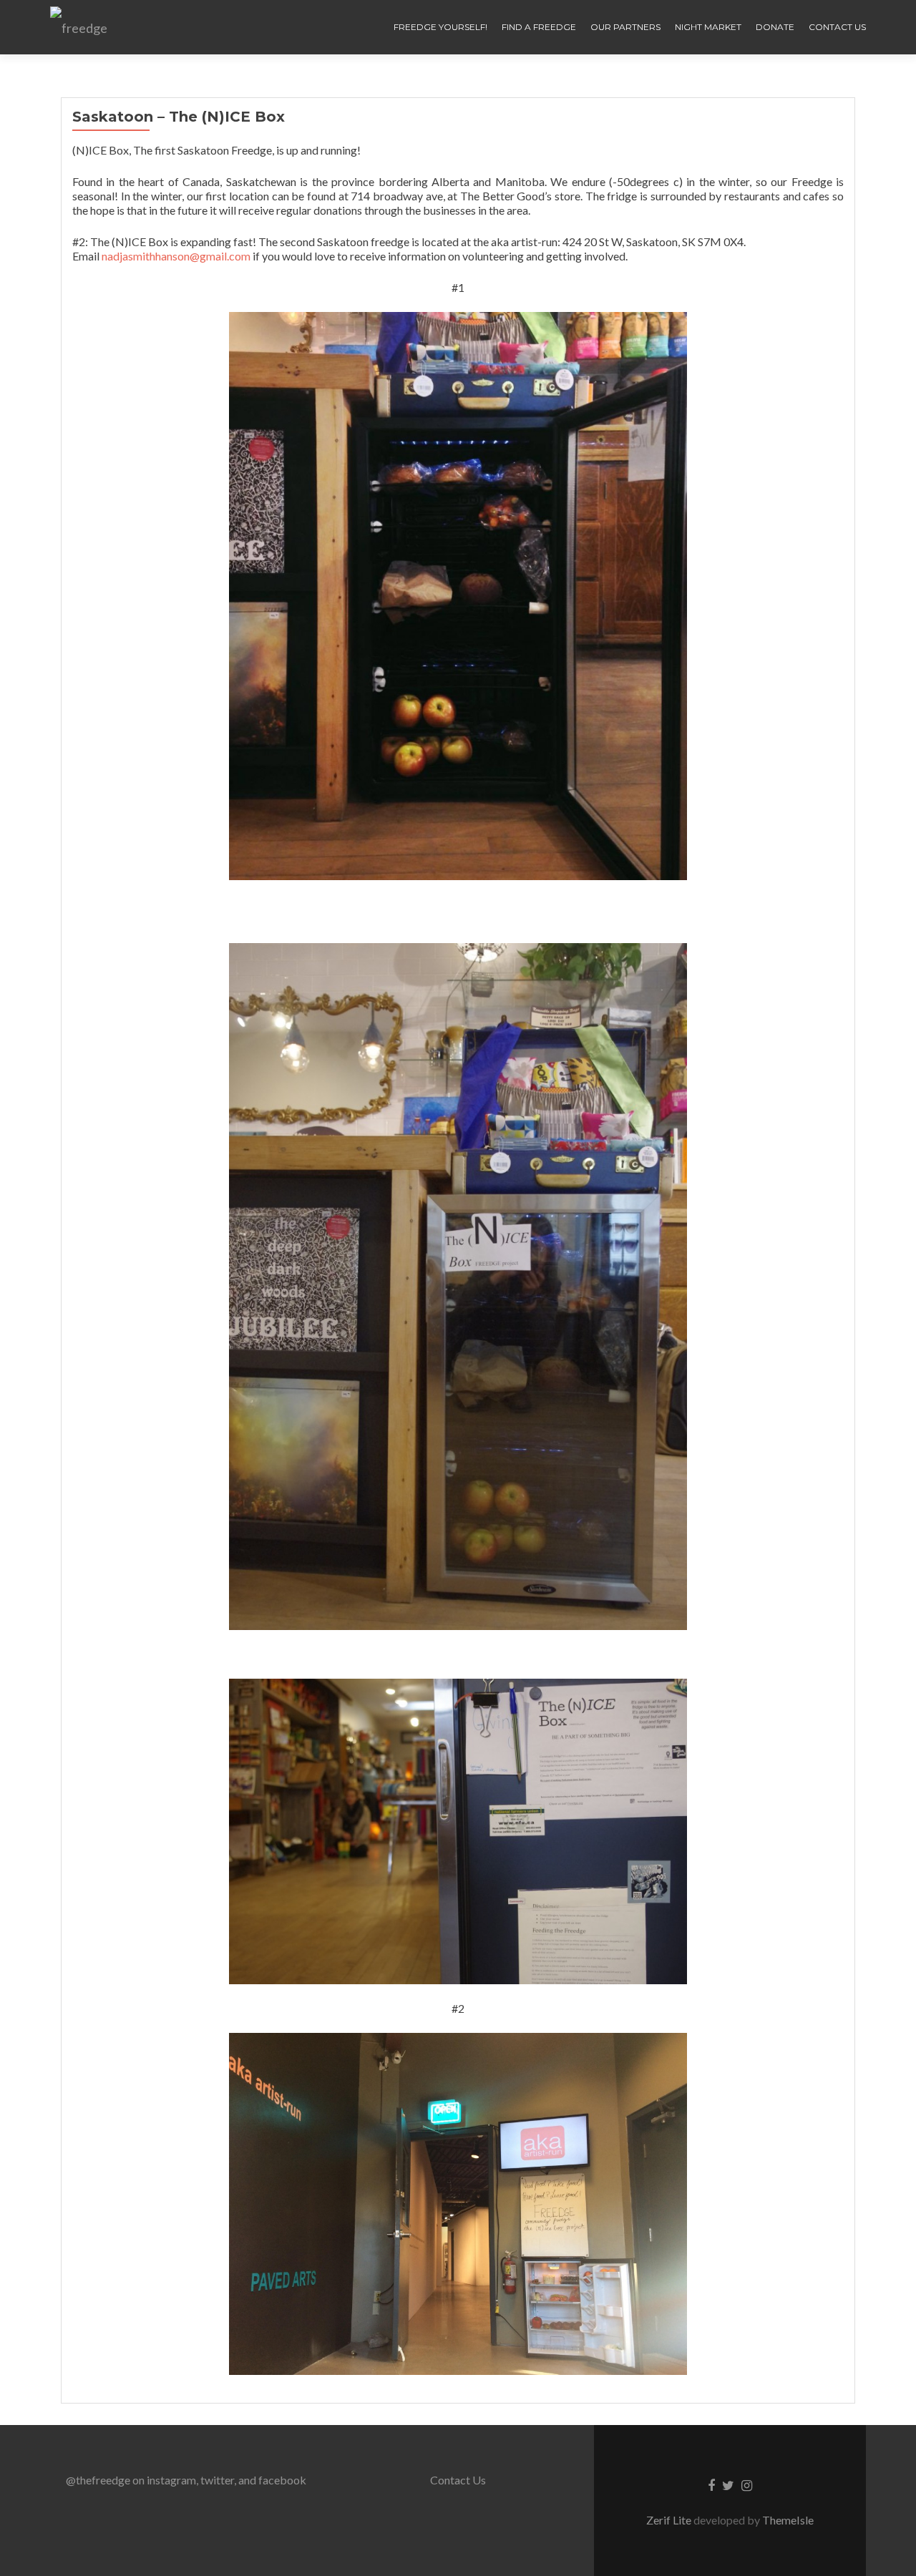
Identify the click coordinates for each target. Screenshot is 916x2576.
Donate (775, 27)
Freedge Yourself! (440, 27)
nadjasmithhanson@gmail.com (176, 256)
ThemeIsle (788, 2520)
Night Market (708, 27)
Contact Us (837, 27)
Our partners (625, 27)
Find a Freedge (539, 27)
